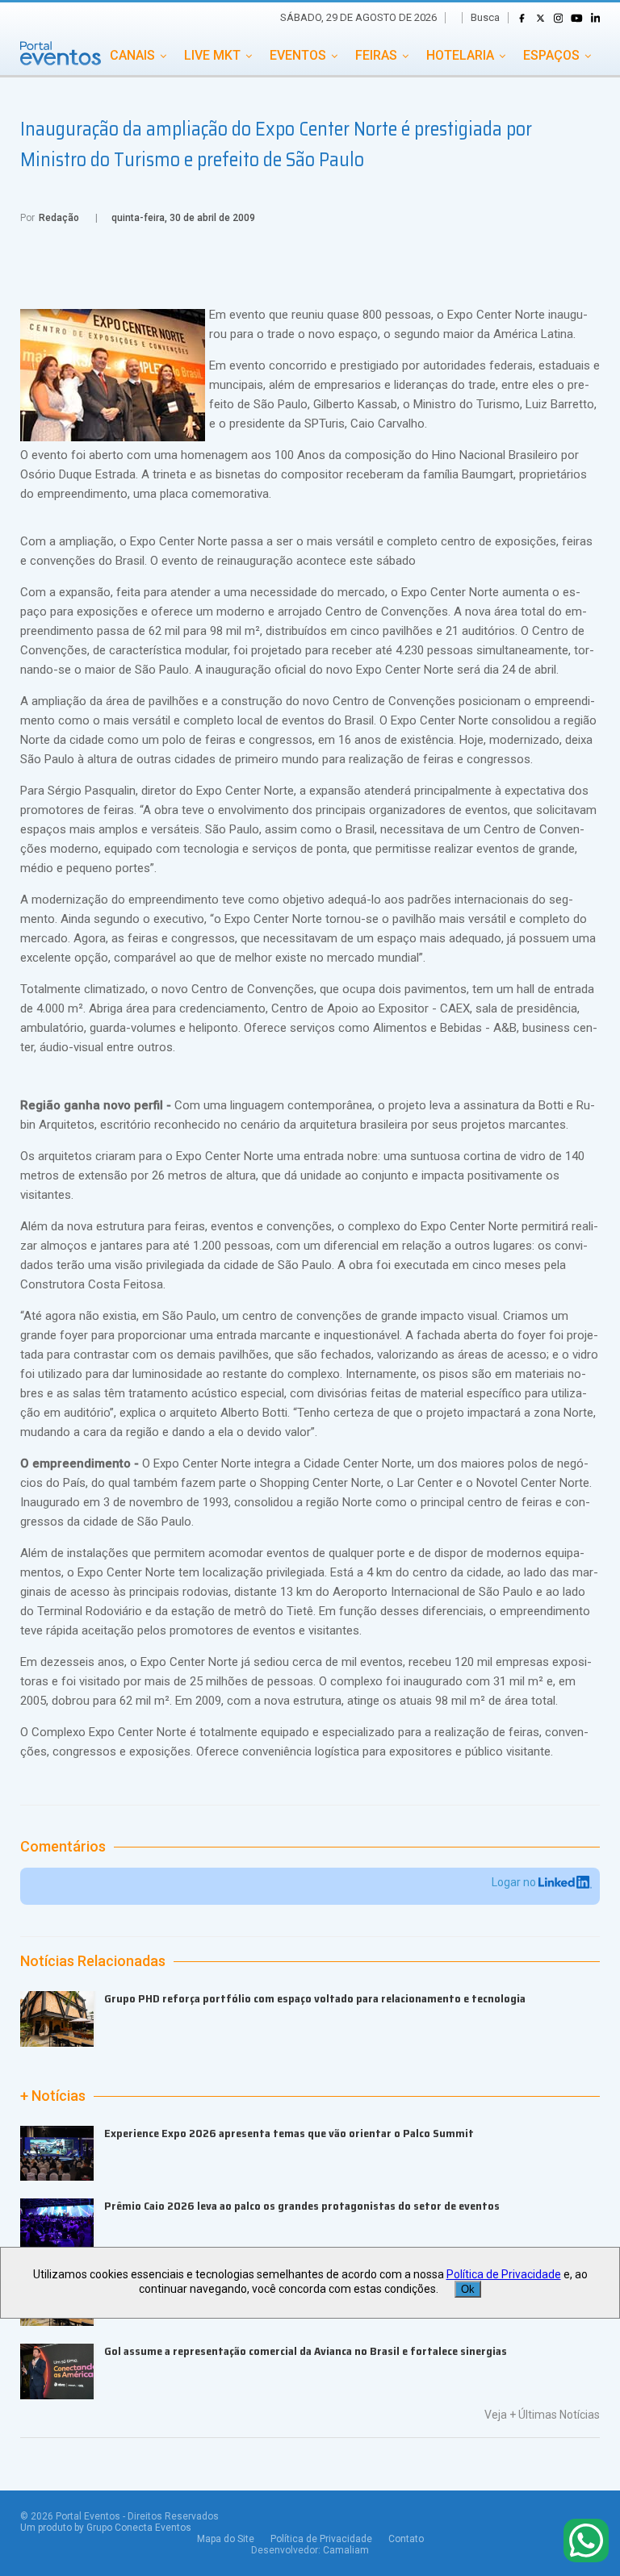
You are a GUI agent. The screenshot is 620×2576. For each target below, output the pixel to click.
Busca (485, 17)
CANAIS (132, 55)
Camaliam (346, 2550)
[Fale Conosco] (586, 2542)
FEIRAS (376, 55)
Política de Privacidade (321, 2539)
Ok (468, 2289)
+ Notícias (53, 2096)
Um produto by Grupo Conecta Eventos (106, 2528)
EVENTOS (298, 55)
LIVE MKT (212, 55)
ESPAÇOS (551, 55)
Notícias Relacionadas (93, 1961)
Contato (406, 2539)
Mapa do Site (226, 2539)
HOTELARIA (460, 55)
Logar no (515, 1882)
